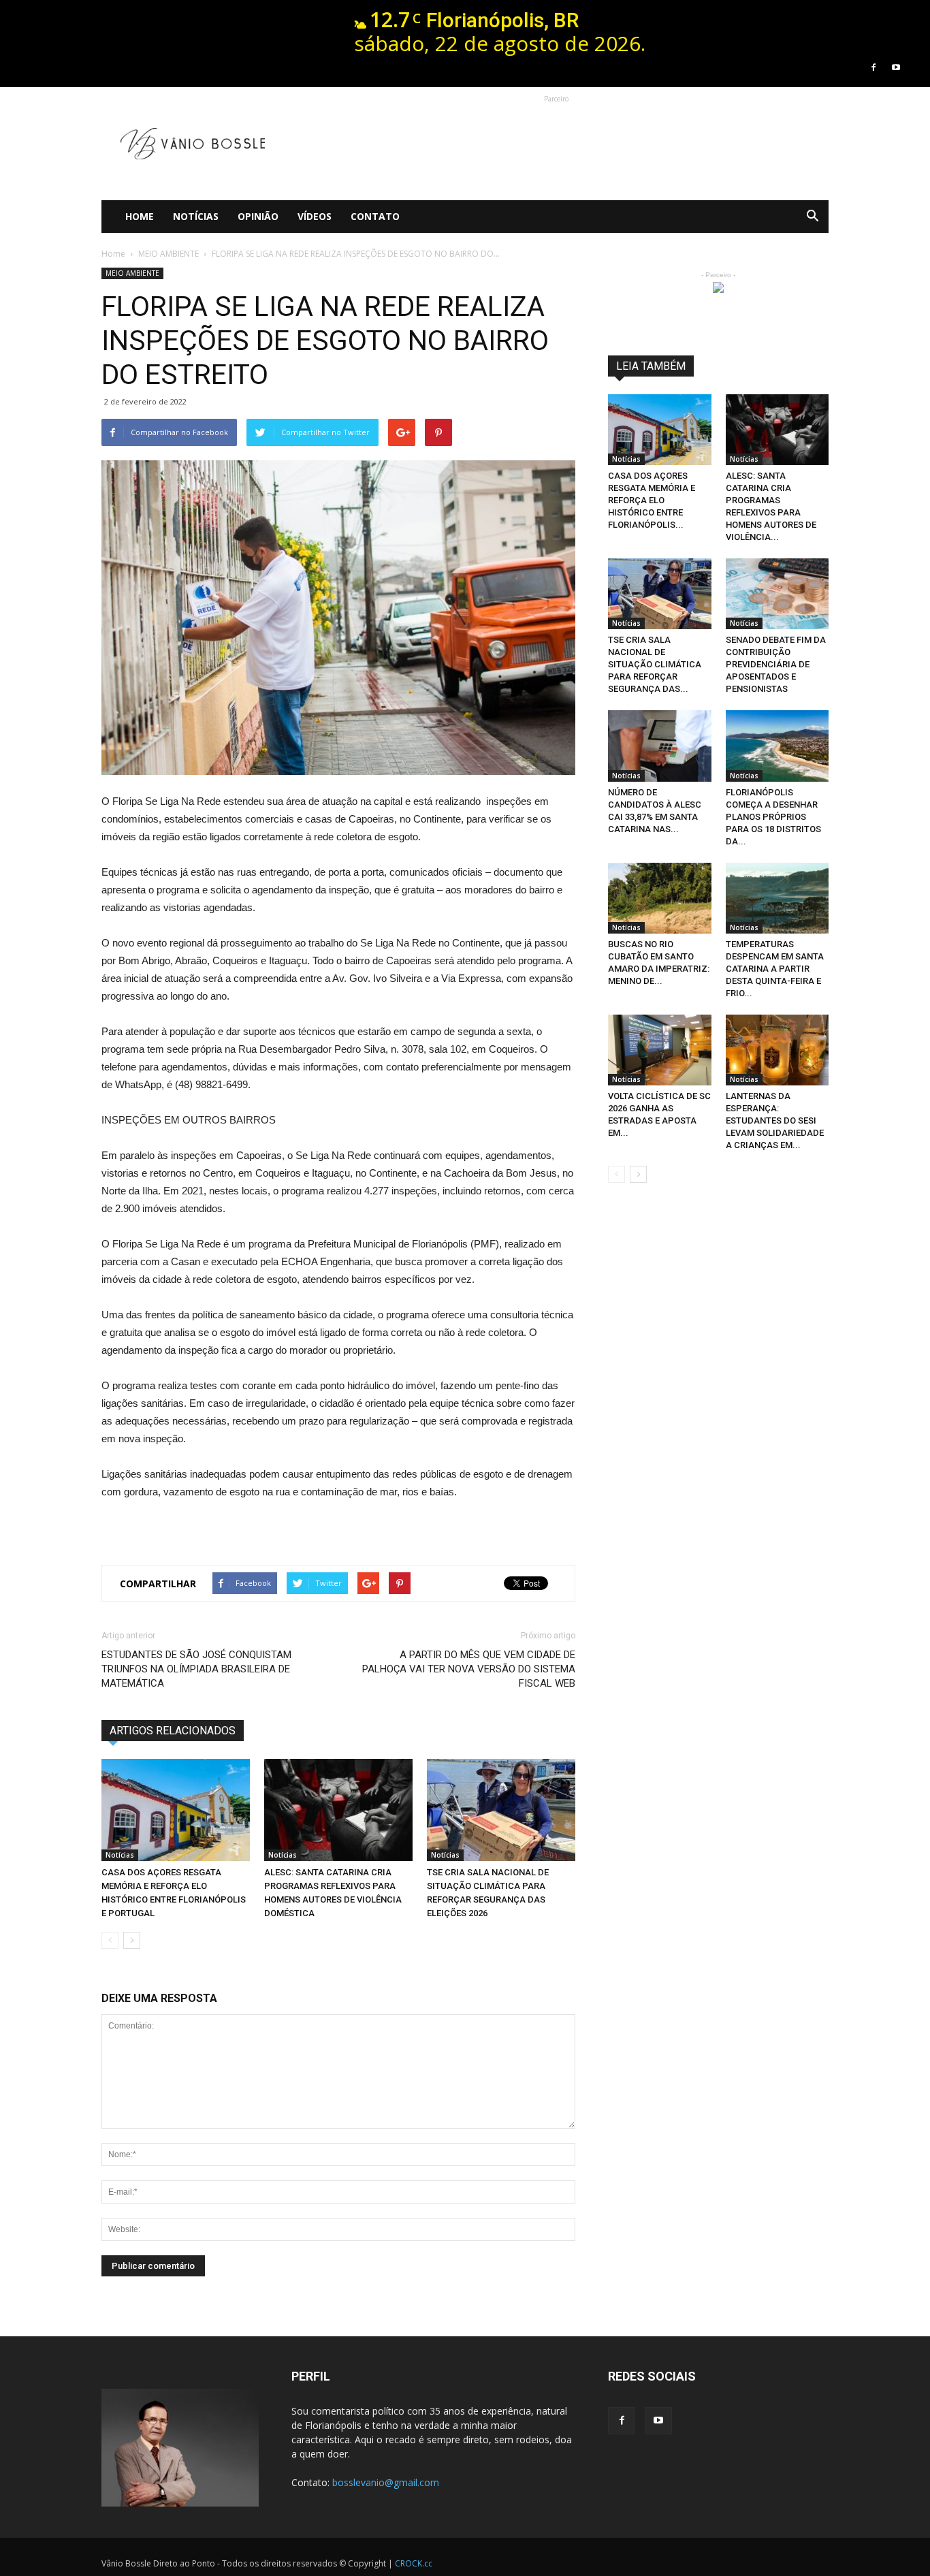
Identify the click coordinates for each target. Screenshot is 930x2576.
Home (140, 216)
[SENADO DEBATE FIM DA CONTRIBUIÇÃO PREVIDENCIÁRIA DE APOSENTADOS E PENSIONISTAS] (777, 594)
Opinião (258, 216)
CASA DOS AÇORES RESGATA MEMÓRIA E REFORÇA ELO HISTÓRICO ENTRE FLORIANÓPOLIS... (652, 500)
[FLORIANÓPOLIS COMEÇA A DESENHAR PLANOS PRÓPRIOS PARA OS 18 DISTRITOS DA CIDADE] (777, 746)
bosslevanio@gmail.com (386, 2482)
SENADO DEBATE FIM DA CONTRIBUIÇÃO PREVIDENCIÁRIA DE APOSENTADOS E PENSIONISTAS (776, 664)
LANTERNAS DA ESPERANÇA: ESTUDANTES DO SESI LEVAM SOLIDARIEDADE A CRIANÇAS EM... (775, 1120)
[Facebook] (873, 67)
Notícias (196, 216)
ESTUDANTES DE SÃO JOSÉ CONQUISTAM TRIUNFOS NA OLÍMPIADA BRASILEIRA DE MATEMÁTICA (196, 1669)
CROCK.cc (414, 2563)
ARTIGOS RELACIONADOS (173, 1731)
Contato (375, 216)
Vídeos (315, 216)
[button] (812, 217)
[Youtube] (896, 67)
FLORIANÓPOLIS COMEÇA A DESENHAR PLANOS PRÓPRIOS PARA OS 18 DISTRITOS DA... (773, 817)
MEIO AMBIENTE (132, 273)
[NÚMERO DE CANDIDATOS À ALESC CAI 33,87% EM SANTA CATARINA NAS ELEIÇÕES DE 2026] (660, 746)
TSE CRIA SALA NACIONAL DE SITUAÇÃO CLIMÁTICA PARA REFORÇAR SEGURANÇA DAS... (655, 664)
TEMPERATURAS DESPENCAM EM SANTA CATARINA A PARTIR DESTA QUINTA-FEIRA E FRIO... (775, 969)
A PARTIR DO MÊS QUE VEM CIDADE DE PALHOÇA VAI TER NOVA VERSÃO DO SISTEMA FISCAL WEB (469, 1669)
